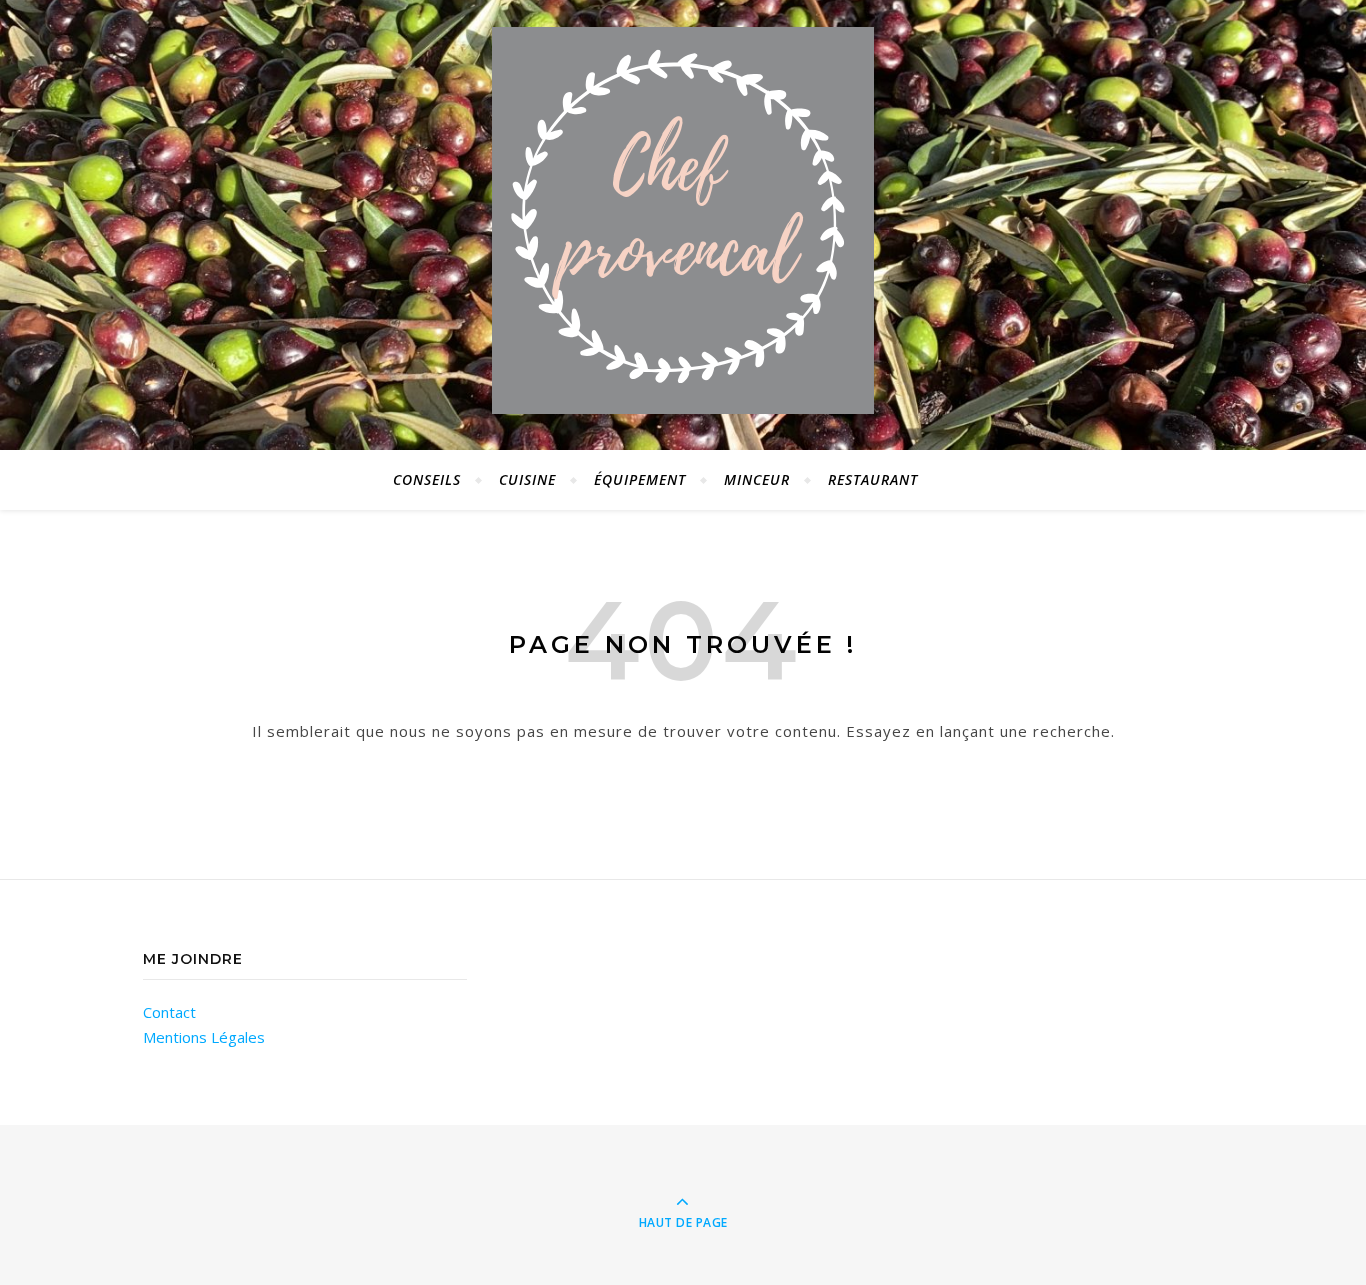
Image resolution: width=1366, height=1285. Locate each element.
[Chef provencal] (683, 220)
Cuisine (527, 479)
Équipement (640, 479)
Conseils (427, 479)
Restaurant (873, 479)
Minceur (757, 479)
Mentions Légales (204, 1037)
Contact (169, 1012)
